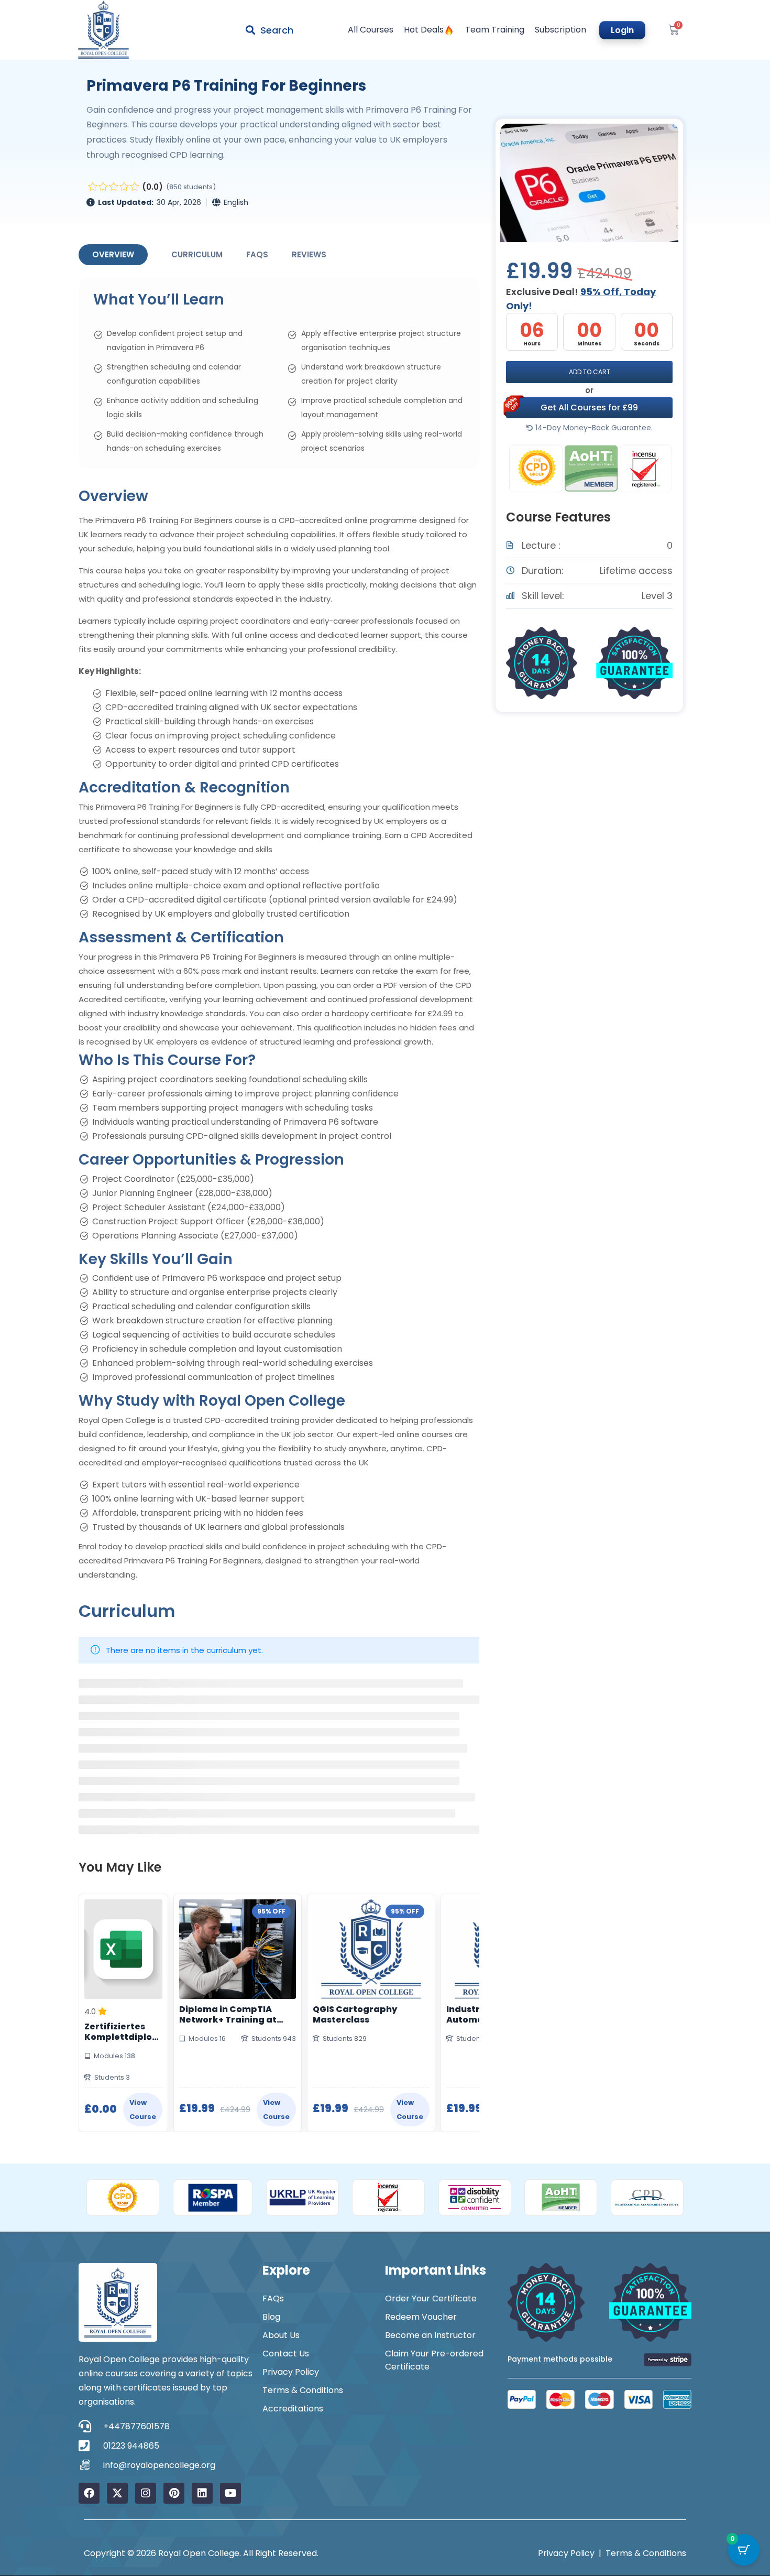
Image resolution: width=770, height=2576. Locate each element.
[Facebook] (89, 2493)
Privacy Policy (291, 2372)
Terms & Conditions (303, 2390)
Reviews (309, 254)
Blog (271, 2317)
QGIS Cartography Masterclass (355, 2015)
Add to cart (590, 372)
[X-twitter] (117, 2493)
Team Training (495, 30)
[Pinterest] (174, 2493)
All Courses (371, 30)
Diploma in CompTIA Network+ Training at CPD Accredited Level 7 (231, 2015)
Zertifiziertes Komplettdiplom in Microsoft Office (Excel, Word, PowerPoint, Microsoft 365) (123, 2032)
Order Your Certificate (431, 2298)
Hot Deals (424, 30)
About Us (281, 2335)
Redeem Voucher (421, 2317)
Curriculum (197, 254)
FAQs (257, 254)
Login (622, 30)
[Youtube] (230, 2493)
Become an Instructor (430, 2335)
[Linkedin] (202, 2493)
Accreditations (293, 2409)
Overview (113, 254)
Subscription (560, 30)
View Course (143, 2110)
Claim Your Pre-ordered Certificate (434, 2360)
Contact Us (286, 2354)
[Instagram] (146, 2493)
